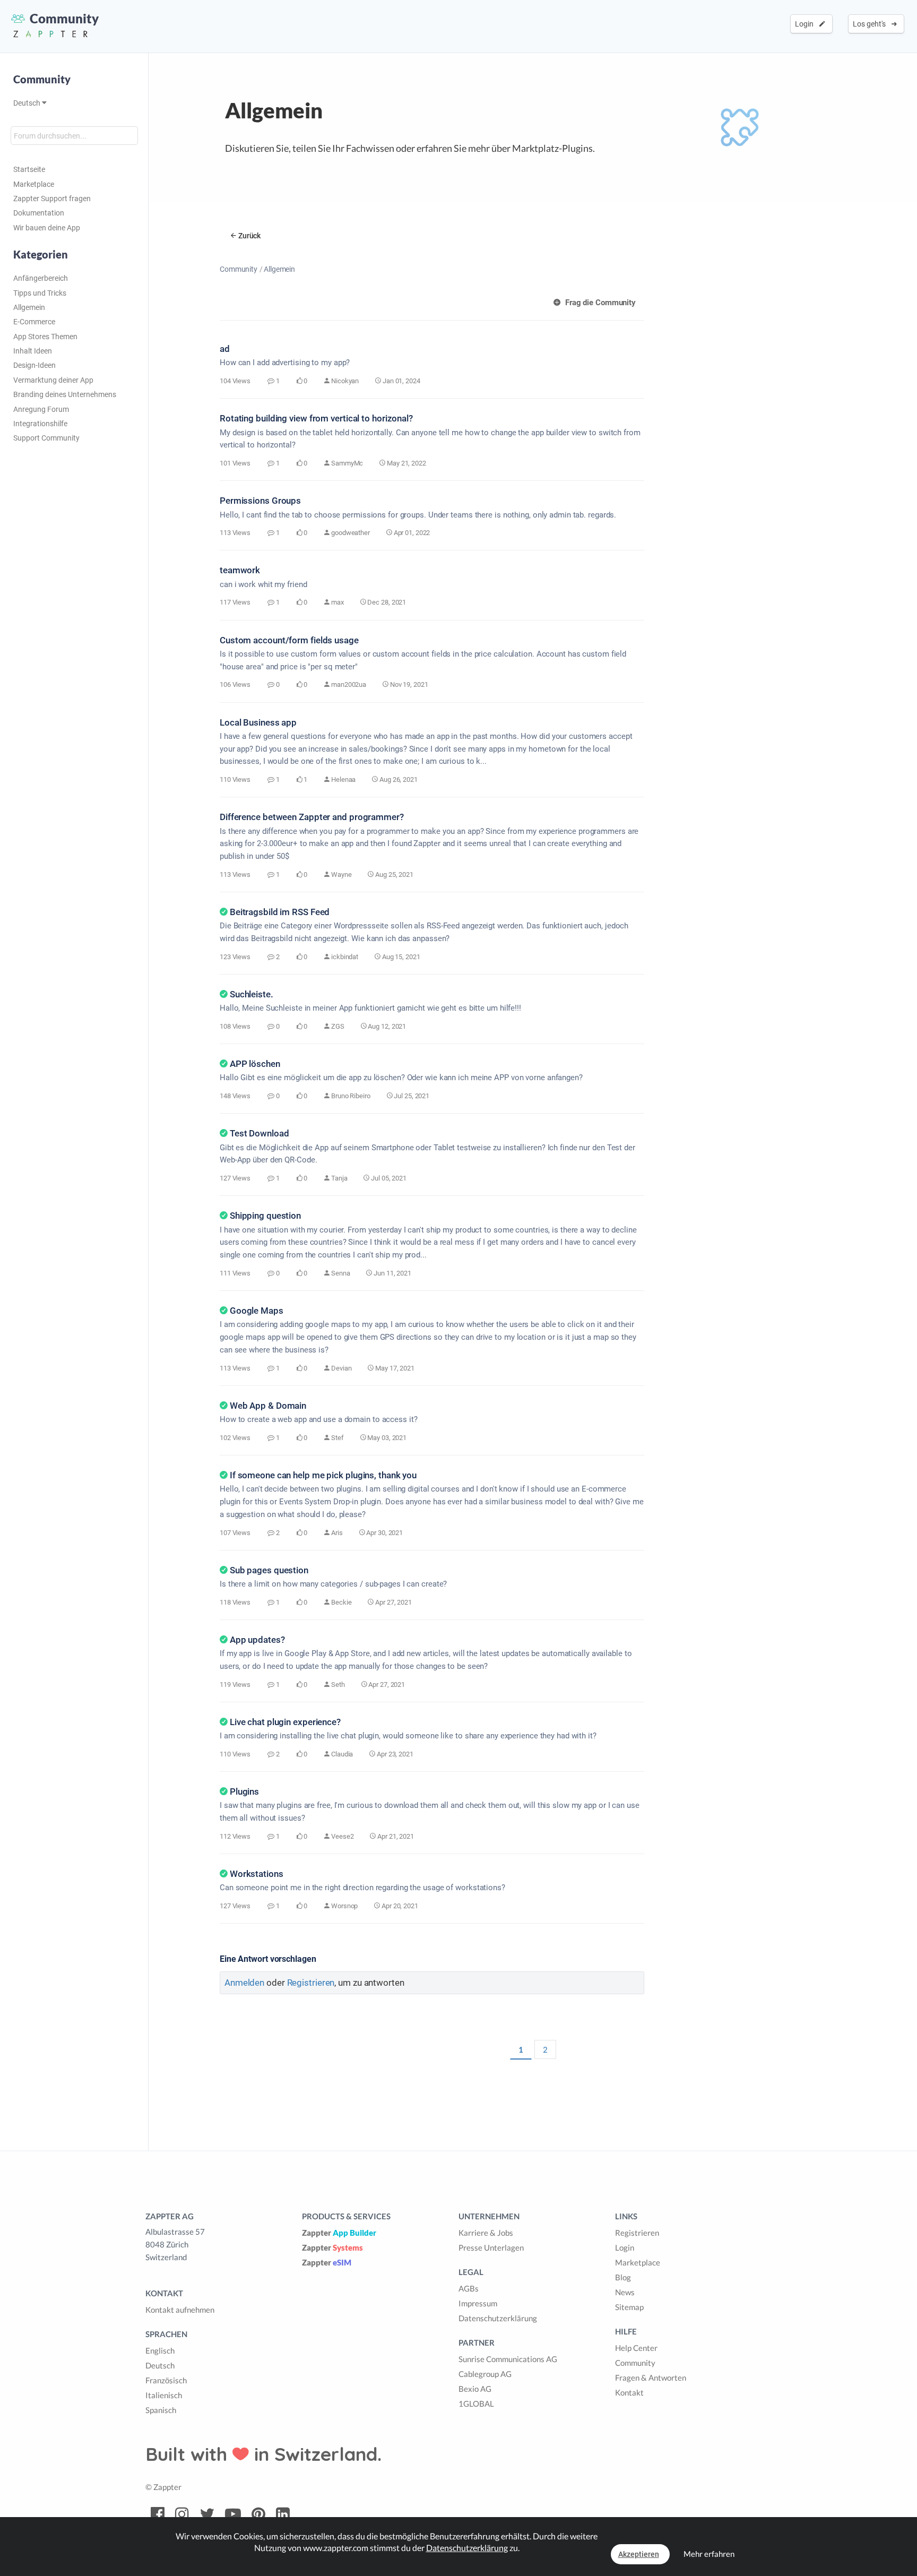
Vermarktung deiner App (53, 380)
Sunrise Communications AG (508, 2359)
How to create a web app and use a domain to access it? (319, 1419)
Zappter (339, 2233)
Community (239, 269)
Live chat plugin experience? (285, 1722)
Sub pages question (269, 1570)
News (625, 2292)
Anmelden (244, 1983)
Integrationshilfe (40, 424)
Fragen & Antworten (651, 2377)
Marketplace (34, 184)
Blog (623, 2277)
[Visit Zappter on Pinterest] (258, 2514)
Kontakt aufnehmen (180, 2310)
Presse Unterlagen (491, 2247)
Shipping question (265, 1216)
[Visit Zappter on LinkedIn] (283, 2514)
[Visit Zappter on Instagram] (182, 2514)
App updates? (257, 1640)
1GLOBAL (476, 2403)
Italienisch (164, 2395)
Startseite (29, 169)
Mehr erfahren (709, 2554)
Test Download (259, 1133)
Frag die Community (599, 303)
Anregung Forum (41, 409)
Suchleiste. (252, 994)
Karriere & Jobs (486, 2233)
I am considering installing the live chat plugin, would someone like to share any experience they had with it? (408, 1736)
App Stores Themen (45, 337)
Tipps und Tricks (40, 293)
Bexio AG (475, 2389)
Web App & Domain (268, 1406)
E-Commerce (34, 322)
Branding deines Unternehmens (65, 394)
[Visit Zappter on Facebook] (158, 2514)
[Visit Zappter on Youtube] (233, 2514)
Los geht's (871, 24)
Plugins (244, 1791)
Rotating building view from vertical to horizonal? (316, 418)
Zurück (249, 236)
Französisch (166, 2380)
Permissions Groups (260, 501)
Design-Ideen (34, 365)
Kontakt (629, 2392)
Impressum (478, 2303)
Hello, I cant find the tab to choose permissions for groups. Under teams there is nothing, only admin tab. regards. (418, 515)
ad (225, 349)
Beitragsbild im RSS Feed (280, 912)
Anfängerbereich (41, 278)
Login (806, 24)
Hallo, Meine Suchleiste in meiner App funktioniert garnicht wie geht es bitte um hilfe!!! (370, 1008)
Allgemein (29, 307)
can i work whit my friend (263, 584)
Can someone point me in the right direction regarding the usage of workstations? (362, 1888)
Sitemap (629, 2307)
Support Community (46, 438)
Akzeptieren (639, 2554)
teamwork (240, 570)
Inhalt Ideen (33, 351)
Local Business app (258, 722)
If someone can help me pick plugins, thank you (323, 1475)
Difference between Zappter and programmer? (312, 817)
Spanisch (161, 2410)
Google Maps (257, 1311)
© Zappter (163, 2487)
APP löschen (255, 1064)
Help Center (636, 2348)
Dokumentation (39, 213)
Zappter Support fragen (52, 199)
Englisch (160, 2350)
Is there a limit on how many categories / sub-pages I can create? (333, 1584)
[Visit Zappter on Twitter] (207, 2514)
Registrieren (311, 1983)
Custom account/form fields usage (289, 640)
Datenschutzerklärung (498, 2318)
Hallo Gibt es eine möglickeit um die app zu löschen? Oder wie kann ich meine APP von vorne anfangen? (401, 1078)
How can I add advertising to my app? (285, 363)
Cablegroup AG (485, 2374)
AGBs (469, 2288)
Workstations (257, 1874)
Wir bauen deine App (47, 228)
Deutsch (28, 103)
